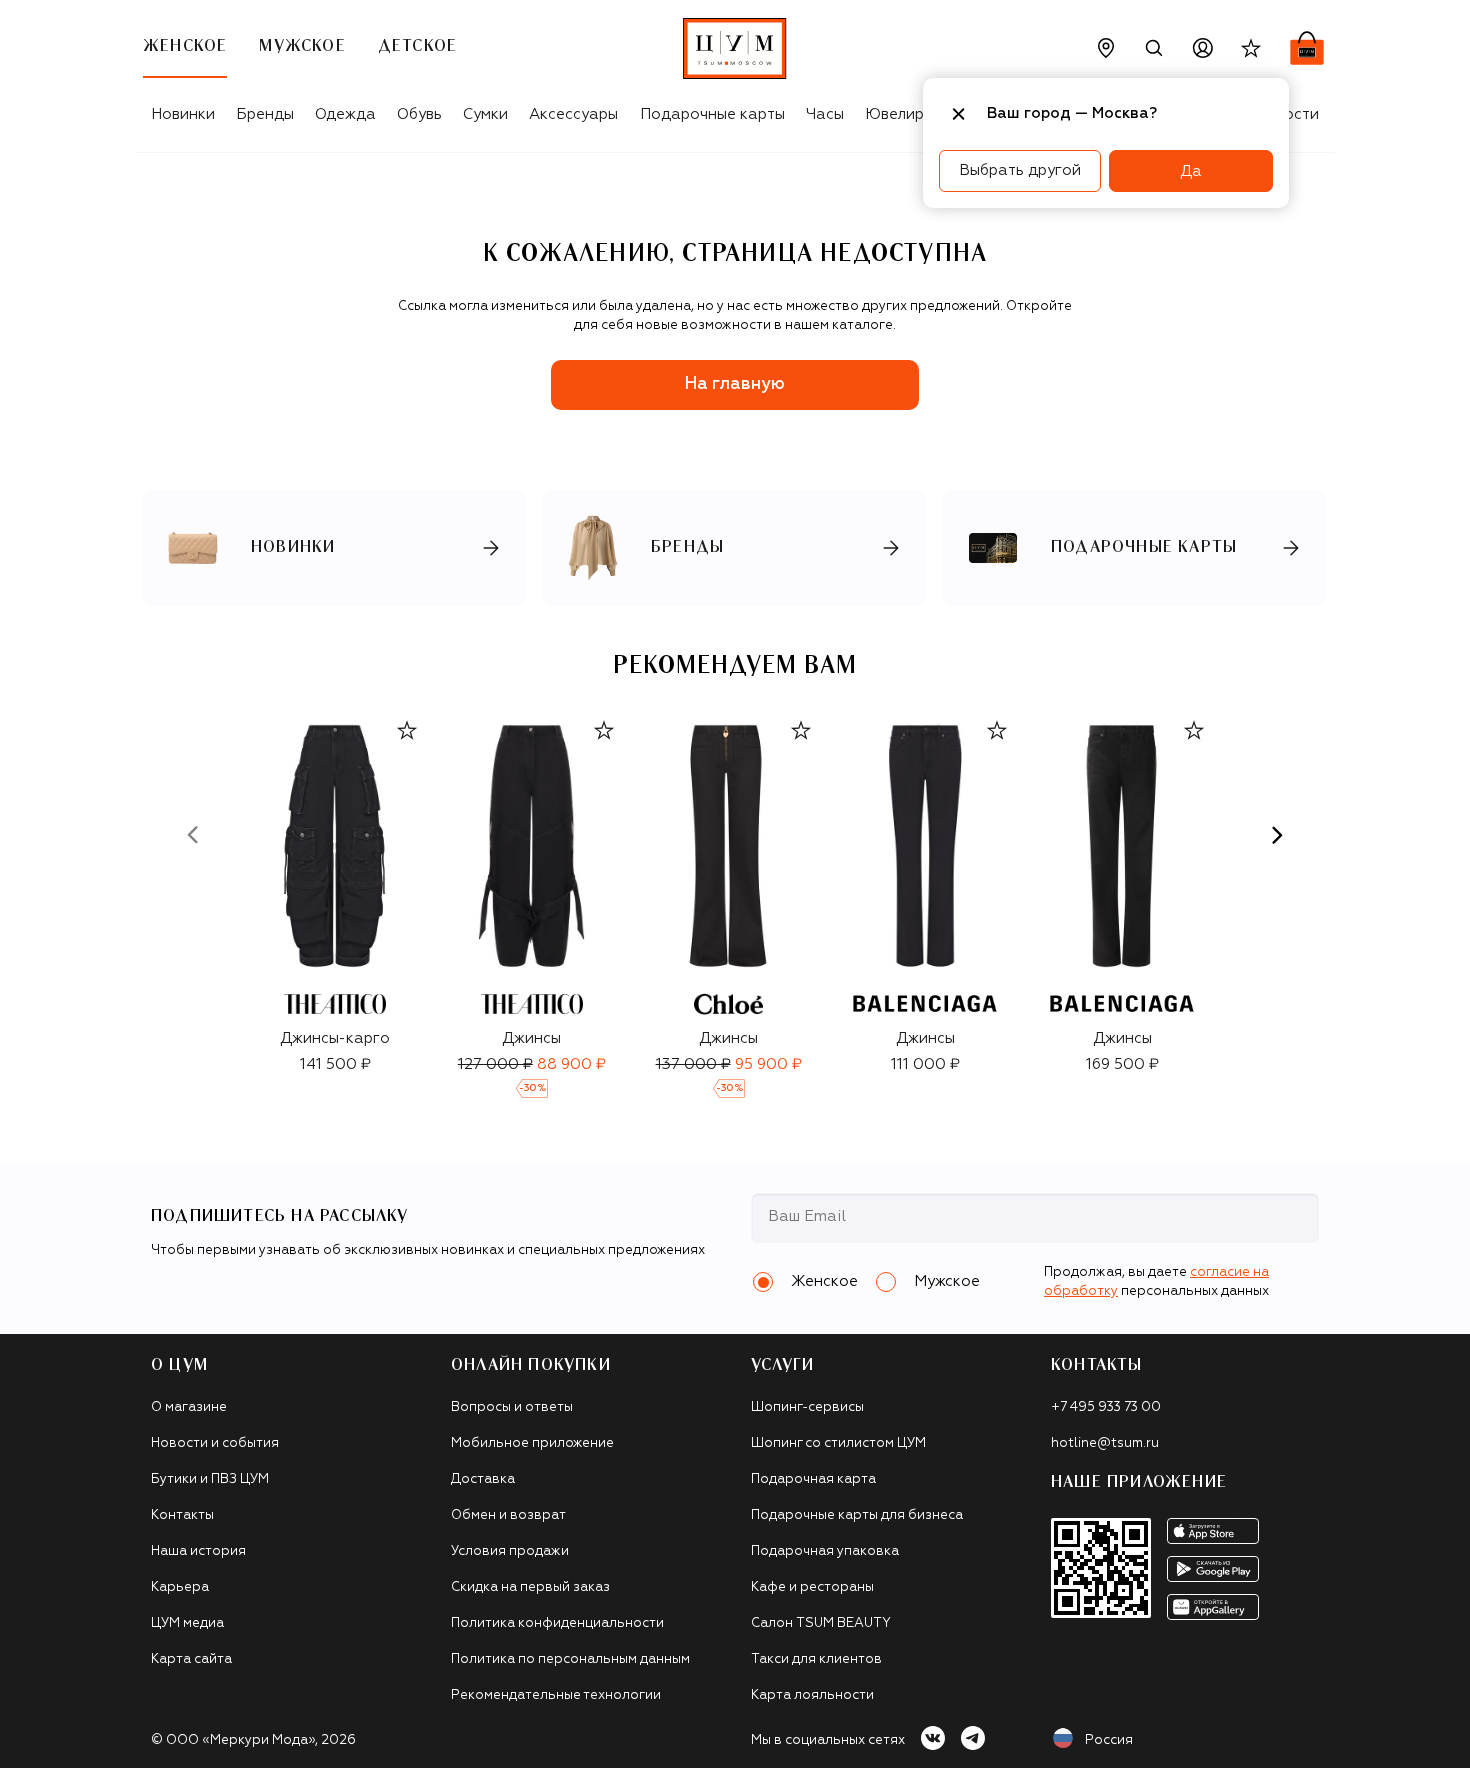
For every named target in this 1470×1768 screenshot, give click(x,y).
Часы (825, 114)
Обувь (419, 114)
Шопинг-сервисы (807, 1407)
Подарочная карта (813, 1479)
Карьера (180, 1587)
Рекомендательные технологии (556, 1695)
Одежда (345, 114)
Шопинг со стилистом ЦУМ (838, 1443)
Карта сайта (191, 1659)
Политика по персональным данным (570, 1659)
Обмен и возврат (508, 1515)
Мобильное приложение (532, 1443)
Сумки (485, 114)
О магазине (189, 1407)
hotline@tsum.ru (1105, 1443)
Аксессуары (573, 114)
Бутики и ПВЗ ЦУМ (210, 1479)
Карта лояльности (812, 1695)
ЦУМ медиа (187, 1623)
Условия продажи (510, 1551)
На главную (735, 384)
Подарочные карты (712, 114)
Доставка (483, 1479)
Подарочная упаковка (825, 1551)
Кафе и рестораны (812, 1587)
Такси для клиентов (816, 1659)
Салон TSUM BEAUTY (821, 1623)
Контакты (182, 1515)
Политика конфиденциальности (557, 1623)
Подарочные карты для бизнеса (857, 1515)
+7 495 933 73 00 (1106, 1407)
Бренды (265, 114)
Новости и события (215, 1443)
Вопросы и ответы (512, 1407)
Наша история (198, 1551)
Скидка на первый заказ (530, 1587)
